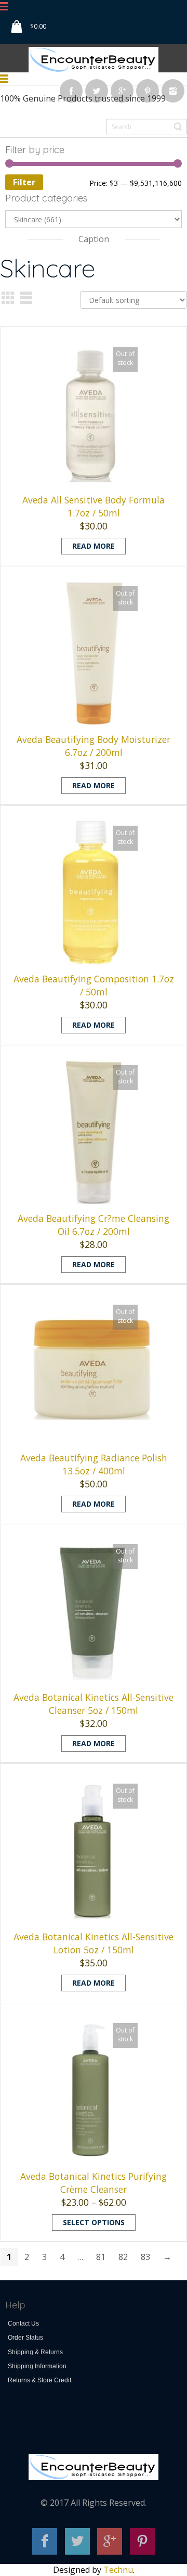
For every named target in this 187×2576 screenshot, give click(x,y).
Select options (94, 2222)
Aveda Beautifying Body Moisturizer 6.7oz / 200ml (94, 746)
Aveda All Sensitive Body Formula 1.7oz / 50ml (94, 506)
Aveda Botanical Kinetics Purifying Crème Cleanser (94, 2183)
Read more (94, 546)
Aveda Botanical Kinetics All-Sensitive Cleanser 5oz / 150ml (94, 1704)
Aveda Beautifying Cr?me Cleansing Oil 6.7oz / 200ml (94, 1225)
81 (101, 2257)
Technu (118, 2570)
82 (123, 2257)
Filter (24, 182)
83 (145, 2257)
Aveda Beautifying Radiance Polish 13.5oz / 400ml (94, 1464)
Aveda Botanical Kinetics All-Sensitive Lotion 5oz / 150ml (94, 1943)
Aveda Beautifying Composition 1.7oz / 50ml (94, 985)
